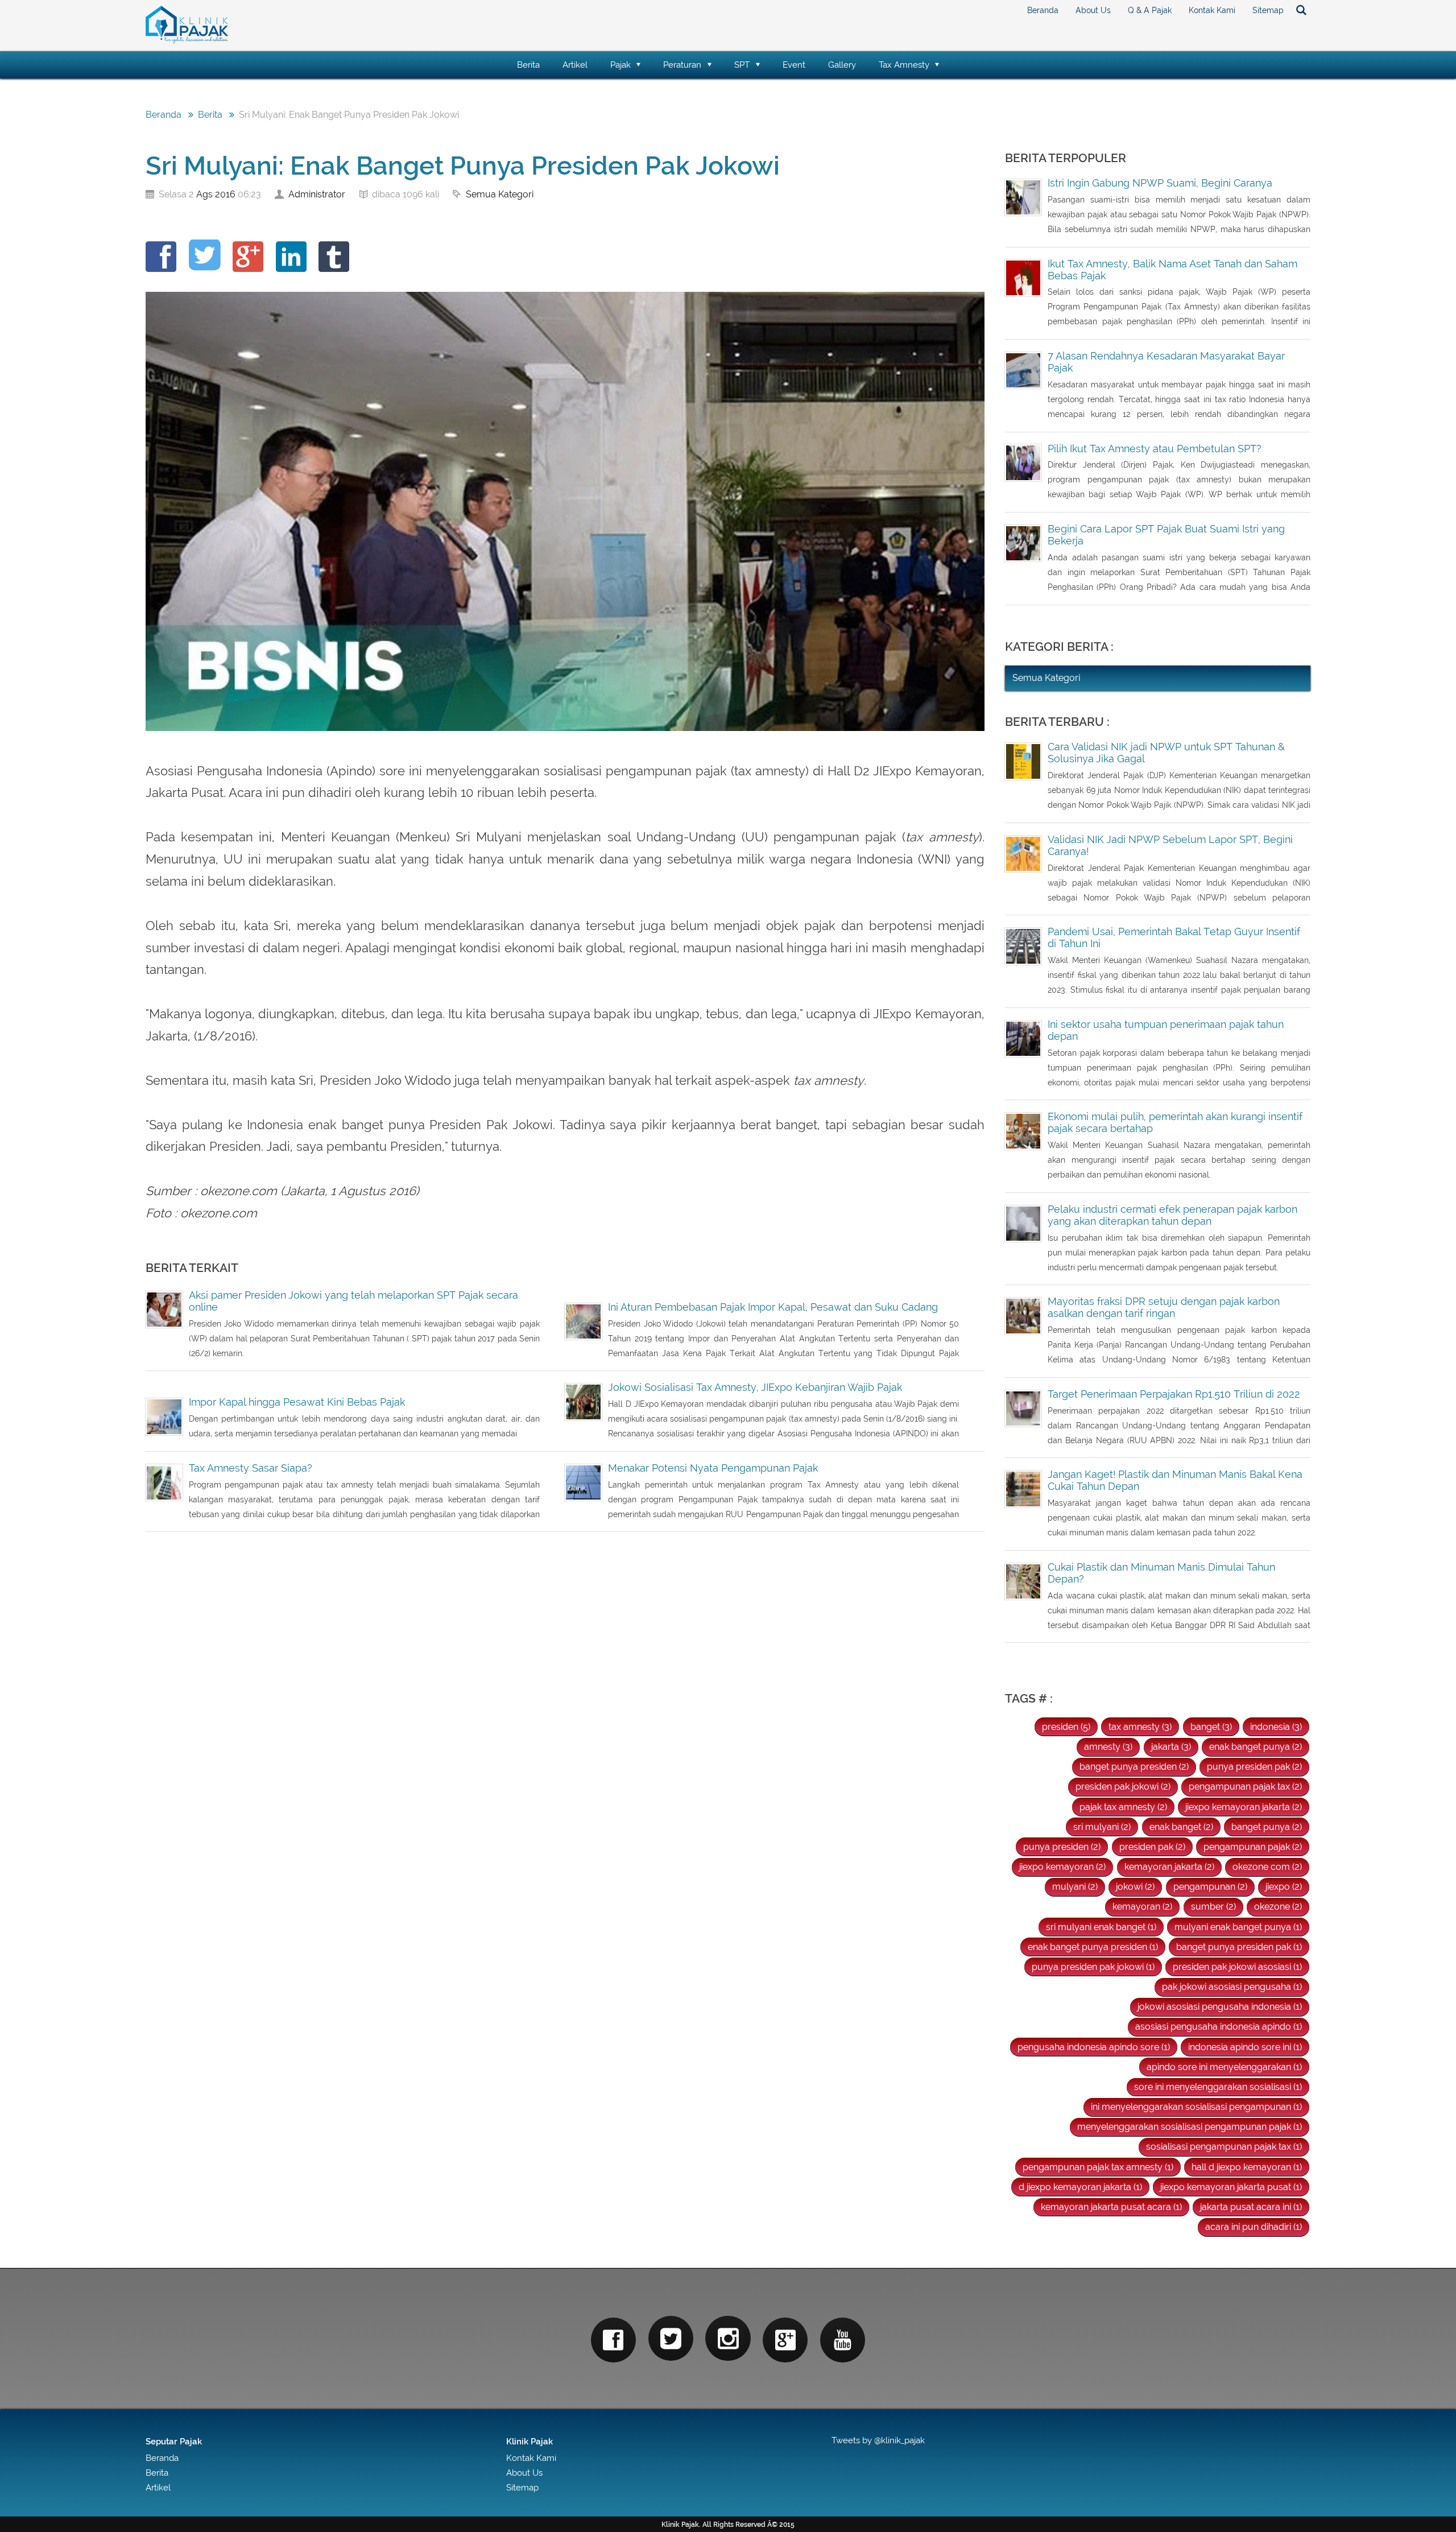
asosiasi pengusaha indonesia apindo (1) (1219, 2027)
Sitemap (1268, 10)
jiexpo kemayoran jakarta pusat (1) (1231, 2187)
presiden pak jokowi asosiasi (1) (1237, 1967)
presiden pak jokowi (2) (1123, 1787)
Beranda (1043, 10)
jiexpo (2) (1284, 1887)
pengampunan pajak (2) (1253, 1847)
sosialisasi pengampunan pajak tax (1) (1224, 2147)
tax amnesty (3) (1140, 1727)
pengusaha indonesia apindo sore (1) (1094, 2047)
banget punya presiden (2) (1134, 1767)
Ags (204, 194)
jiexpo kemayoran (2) (1062, 1867)
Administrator (317, 194)
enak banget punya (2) (1256, 1747)
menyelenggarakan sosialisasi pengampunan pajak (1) (1190, 2127)
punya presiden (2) (1062, 1847)
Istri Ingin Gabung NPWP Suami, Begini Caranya (1160, 183)
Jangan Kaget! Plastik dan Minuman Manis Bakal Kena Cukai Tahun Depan (1175, 1480)
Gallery (842, 65)
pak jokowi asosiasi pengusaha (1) (1232, 1987)
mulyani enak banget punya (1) (1238, 1927)
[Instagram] (728, 2338)
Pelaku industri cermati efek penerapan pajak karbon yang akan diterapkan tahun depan (1172, 1215)
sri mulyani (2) (1102, 1827)
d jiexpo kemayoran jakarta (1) (1080, 2187)
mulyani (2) (1075, 1887)
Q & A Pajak (1150, 10)
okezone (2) (1278, 1907)
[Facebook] (613, 2340)
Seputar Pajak (174, 2441)
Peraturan (682, 65)
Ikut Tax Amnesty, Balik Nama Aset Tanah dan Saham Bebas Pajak (1172, 270)
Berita (528, 65)
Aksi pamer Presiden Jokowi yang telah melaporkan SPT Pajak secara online (353, 1301)
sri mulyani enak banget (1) (1101, 1927)
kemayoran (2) (1142, 1907)
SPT (742, 65)
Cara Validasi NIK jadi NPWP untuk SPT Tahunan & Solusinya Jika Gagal (1166, 753)
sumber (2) (1213, 1907)
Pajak (621, 65)
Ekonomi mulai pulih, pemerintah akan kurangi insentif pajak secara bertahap (1175, 1122)
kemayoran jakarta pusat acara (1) (1111, 2207)
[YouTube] (843, 2340)
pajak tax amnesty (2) (1123, 1807)
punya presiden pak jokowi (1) (1093, 1967)
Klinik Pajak (530, 2441)
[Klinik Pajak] (187, 41)
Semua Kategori (500, 194)
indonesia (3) (1276, 1727)
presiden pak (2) (1152, 1847)
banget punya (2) (1267, 1827)
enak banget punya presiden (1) (1093, 1947)
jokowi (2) (1135, 1887)
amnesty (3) (1108, 1747)
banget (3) (1211, 1727)
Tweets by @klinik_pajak (878, 2440)
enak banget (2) (1181, 1827)
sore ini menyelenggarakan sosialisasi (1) (1218, 2087)
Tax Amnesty (904, 65)
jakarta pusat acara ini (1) (1251, 2207)
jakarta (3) (1171, 1747)
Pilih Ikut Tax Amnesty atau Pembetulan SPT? (1155, 449)
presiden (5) (1066, 1727)
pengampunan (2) (1210, 1887)
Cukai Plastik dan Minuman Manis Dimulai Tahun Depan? (1161, 1573)
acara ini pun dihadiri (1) (1254, 2227)
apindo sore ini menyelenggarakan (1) (1224, 2067)
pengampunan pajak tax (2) (1245, 1787)
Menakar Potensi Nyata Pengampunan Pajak (713, 1468)
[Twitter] (671, 2338)
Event (794, 65)
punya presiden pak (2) (1254, 1767)
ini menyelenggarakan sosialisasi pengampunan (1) (1196, 2107)
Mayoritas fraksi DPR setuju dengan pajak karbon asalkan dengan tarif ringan (1164, 1307)
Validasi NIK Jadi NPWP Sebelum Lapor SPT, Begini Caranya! (1170, 845)
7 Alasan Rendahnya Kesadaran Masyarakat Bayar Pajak (1166, 362)
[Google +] (785, 2340)
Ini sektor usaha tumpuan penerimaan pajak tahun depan (1166, 1030)
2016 (225, 194)
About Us (1093, 10)
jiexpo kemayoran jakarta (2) (1244, 1807)
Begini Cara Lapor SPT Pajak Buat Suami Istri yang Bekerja (1166, 535)
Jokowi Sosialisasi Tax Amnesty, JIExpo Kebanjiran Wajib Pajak (755, 1387)
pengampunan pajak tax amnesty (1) (1098, 2167)
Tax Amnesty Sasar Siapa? (251, 1468)
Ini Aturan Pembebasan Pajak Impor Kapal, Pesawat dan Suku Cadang (773, 1307)
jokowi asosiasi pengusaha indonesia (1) (1220, 2007)
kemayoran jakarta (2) (1169, 1867)
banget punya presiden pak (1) (1239, 1947)
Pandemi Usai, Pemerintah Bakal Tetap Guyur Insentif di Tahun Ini (1174, 937)
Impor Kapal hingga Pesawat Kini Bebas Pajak (297, 1402)
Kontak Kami (1212, 10)
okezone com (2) (1267, 1867)
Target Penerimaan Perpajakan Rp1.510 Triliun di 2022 (1174, 1394)
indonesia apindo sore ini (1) (1245, 2047)
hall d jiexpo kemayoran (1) (1247, 2167)
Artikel (575, 65)
